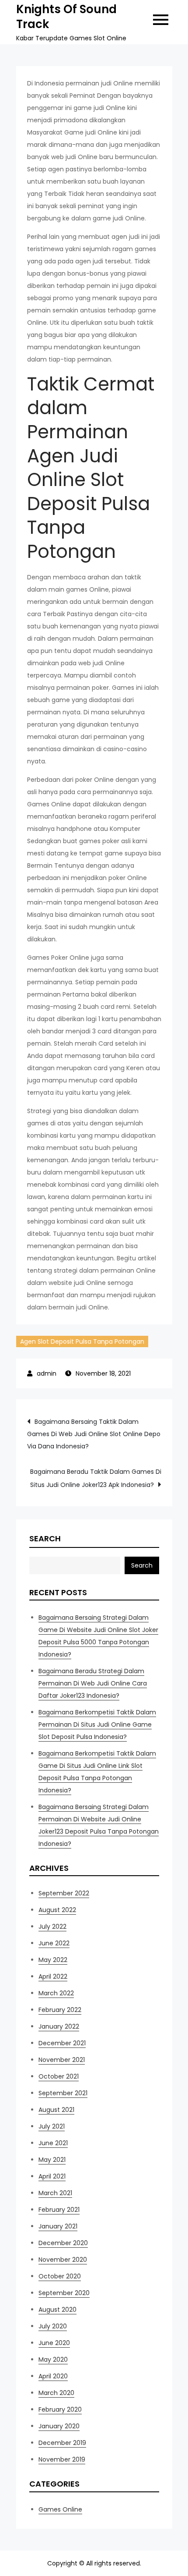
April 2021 (52, 2176)
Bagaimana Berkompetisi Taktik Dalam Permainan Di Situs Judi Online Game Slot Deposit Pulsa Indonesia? (97, 1724)
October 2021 (59, 2076)
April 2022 (53, 1976)
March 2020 (56, 2393)
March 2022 (56, 1993)
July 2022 (52, 1927)
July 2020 (53, 2326)
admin (47, 1373)
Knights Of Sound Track (66, 17)
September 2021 (63, 2093)
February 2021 (59, 2210)
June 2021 (53, 2143)
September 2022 (64, 1893)
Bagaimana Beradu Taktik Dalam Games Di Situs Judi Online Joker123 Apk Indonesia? (96, 1478)
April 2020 (53, 2376)
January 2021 (58, 2226)
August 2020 (57, 2310)
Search (45, 1538)
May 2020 (53, 2360)
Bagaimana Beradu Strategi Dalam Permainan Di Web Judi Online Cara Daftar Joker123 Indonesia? (93, 1683)
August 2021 (56, 2110)
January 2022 (59, 2026)
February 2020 (60, 2409)
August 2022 (57, 1910)
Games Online (60, 2509)
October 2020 (60, 2276)
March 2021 (55, 2193)
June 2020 (54, 2343)
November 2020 (63, 2260)
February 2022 (60, 2010)
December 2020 (63, 2243)
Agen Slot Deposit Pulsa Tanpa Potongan (82, 1341)
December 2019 (62, 2443)
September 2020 (64, 2293)
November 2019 (62, 2459)
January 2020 (59, 2426)
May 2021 (52, 2160)
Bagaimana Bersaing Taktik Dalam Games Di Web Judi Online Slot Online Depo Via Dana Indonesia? (94, 1434)
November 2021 (62, 2060)
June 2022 (54, 1943)
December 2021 (62, 2043)
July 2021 (52, 2126)
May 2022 (53, 1960)
